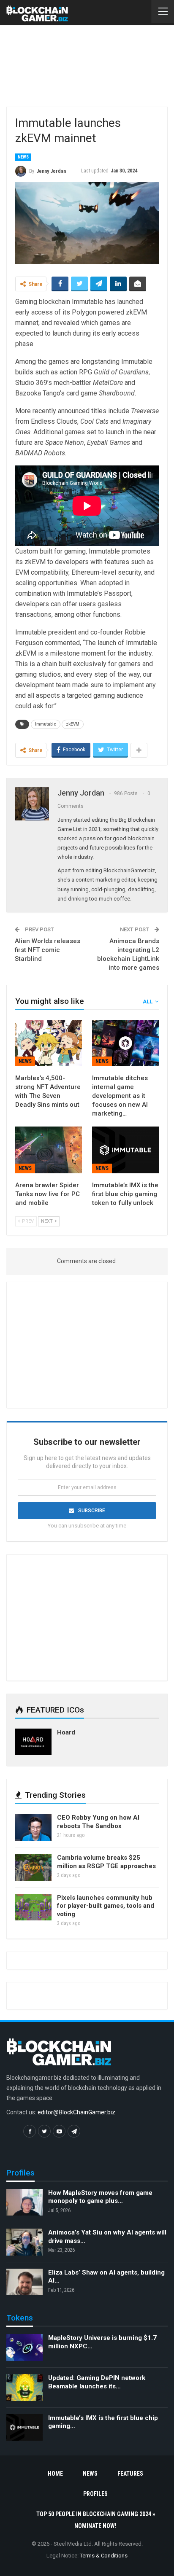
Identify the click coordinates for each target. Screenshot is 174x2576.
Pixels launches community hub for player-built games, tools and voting (106, 1906)
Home (55, 2474)
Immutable (46, 724)
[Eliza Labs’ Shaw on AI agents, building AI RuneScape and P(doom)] (24, 2282)
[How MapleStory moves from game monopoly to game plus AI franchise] (24, 2202)
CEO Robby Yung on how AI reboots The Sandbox (98, 1822)
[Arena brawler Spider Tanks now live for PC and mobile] (49, 1150)
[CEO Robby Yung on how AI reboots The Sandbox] (33, 1827)
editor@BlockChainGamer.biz (76, 2112)
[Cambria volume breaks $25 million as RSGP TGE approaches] (33, 1867)
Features (130, 2474)
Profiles (95, 2494)
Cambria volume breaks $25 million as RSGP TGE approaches (106, 1862)
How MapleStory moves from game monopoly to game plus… (100, 2197)
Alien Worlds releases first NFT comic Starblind (48, 950)
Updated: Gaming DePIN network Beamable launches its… (97, 2382)
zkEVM (73, 724)
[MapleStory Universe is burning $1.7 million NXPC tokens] (24, 2347)
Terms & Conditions (104, 2556)
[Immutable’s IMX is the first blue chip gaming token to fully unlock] (125, 1150)
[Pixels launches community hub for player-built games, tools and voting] (33, 1907)
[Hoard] (33, 1742)
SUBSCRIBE (92, 1511)
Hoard (66, 1732)
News (23, 157)
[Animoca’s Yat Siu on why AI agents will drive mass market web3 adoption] (24, 2242)
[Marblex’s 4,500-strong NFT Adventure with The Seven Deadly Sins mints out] (49, 1043)
